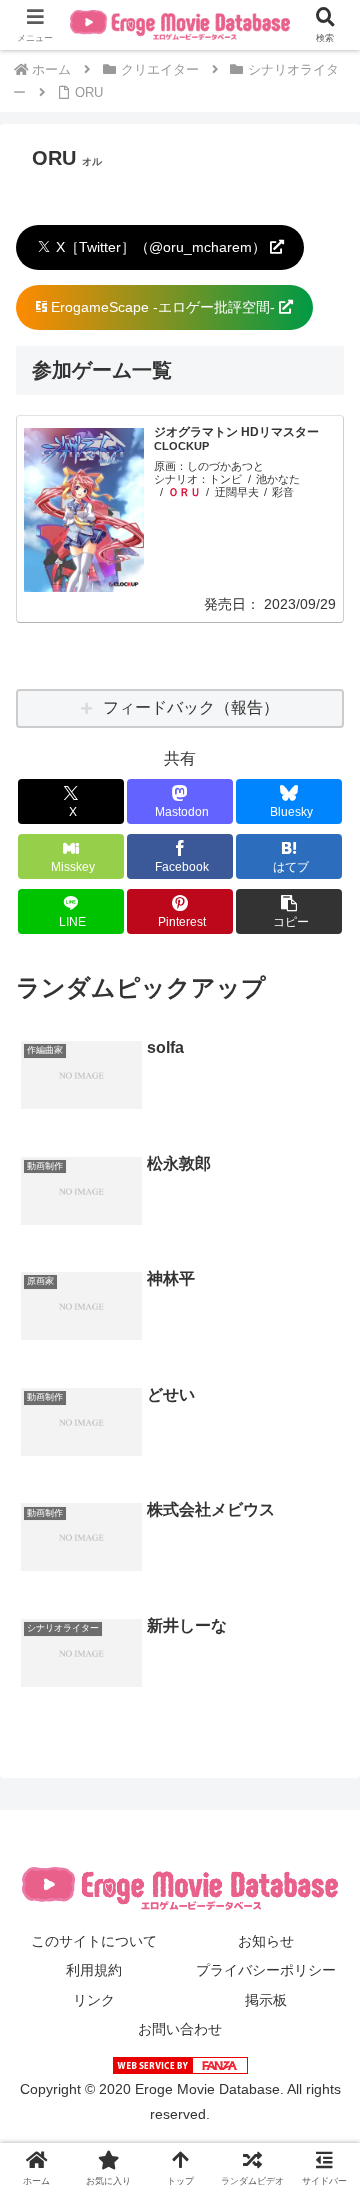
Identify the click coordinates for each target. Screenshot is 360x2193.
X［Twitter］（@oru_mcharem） (161, 247)
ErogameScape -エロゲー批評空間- (163, 307)
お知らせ (266, 1941)
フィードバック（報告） (191, 707)
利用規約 (94, 1970)
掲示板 (266, 2000)
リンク (94, 2000)
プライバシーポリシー (266, 1970)
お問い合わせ (180, 2029)
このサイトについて (94, 1941)
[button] (289, 911)
